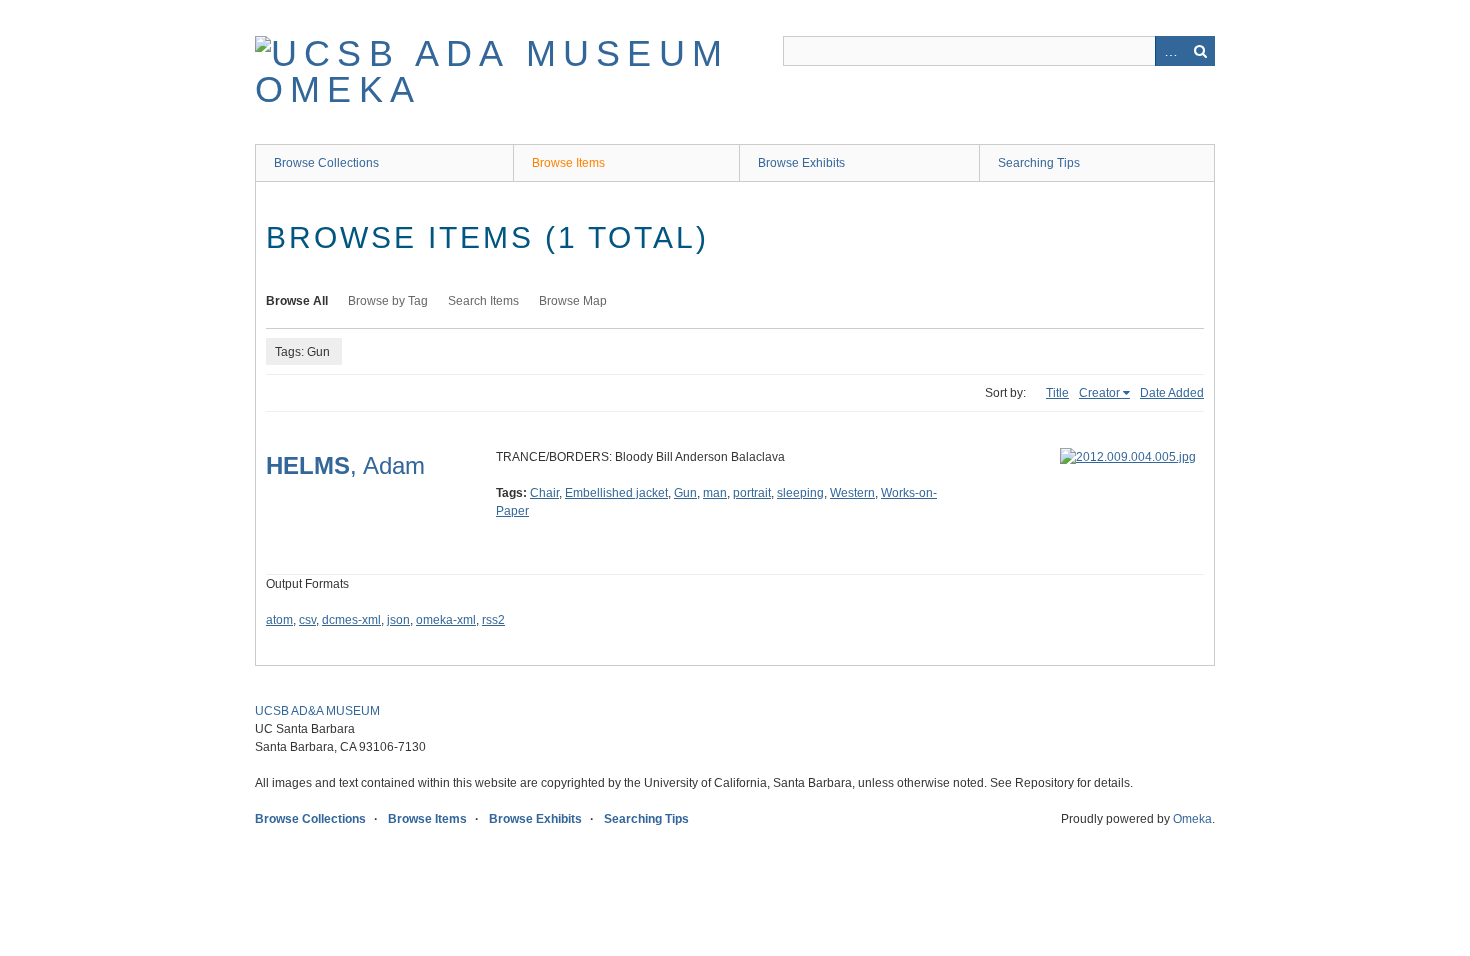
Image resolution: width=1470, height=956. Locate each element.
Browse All (297, 301)
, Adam (345, 465)
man (715, 493)
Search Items (483, 301)
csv (307, 620)
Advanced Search (1170, 51)
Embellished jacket (616, 493)
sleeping (800, 493)
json (398, 620)
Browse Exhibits (801, 163)
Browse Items (568, 163)
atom (279, 620)
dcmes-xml (351, 620)
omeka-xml (446, 620)
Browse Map (573, 301)
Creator (1099, 393)
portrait (752, 493)
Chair (544, 493)
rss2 (493, 620)
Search (1200, 51)
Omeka (1192, 819)
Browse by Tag (388, 301)
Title (1057, 393)
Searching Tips (1039, 163)
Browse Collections (326, 163)
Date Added (1172, 393)
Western (852, 493)
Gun (685, 493)
